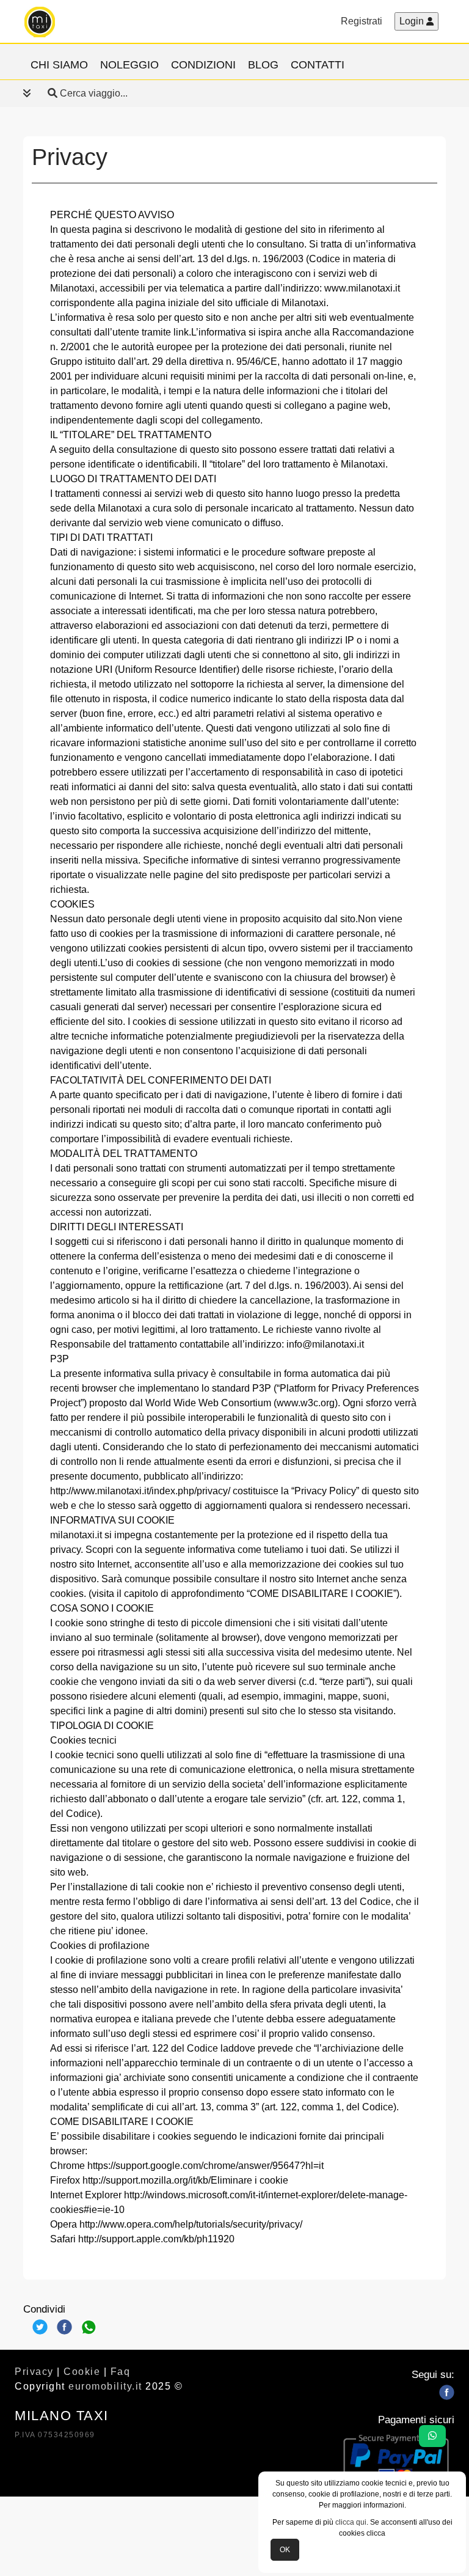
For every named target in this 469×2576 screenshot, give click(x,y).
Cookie (82, 2372)
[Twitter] (40, 2327)
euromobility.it (105, 2386)
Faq (121, 2372)
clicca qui (351, 2522)
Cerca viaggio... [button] (93, 93)
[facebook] (447, 2392)
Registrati (362, 21)
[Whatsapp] (89, 2327)
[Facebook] (64, 2327)
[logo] (40, 21)
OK (285, 2550)
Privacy (34, 2372)
